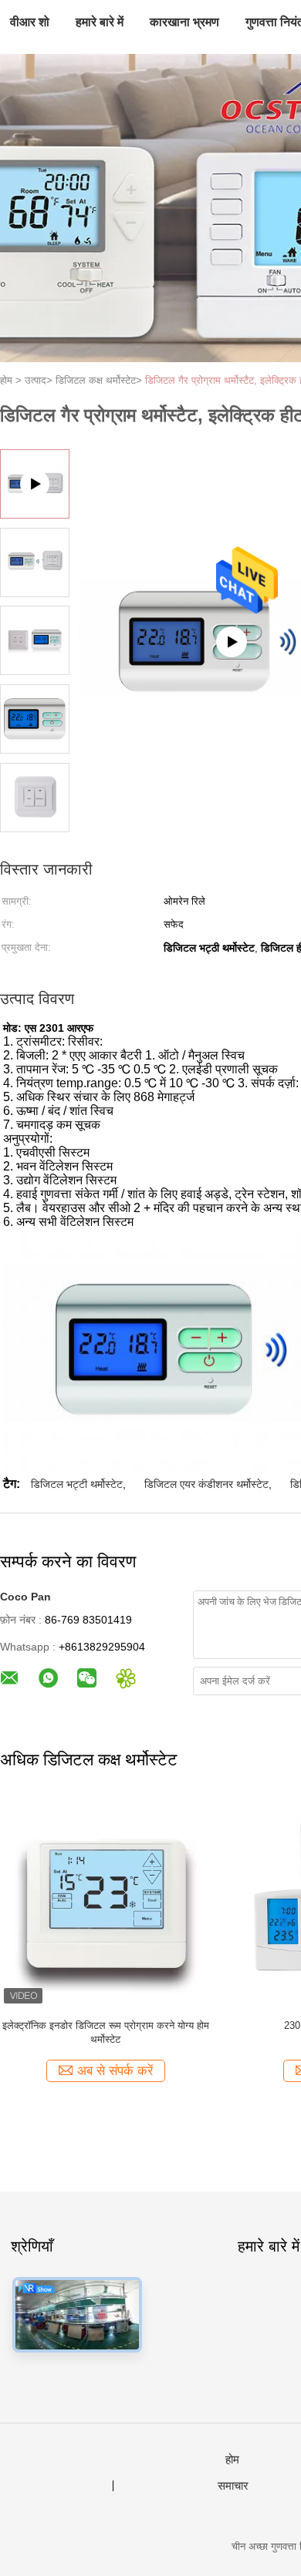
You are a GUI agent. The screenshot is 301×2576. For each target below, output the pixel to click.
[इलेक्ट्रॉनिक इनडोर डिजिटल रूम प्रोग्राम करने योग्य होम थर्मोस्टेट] (105, 1902)
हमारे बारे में (100, 22)
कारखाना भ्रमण (184, 22)
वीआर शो (30, 22)
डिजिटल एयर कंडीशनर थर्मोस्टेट (206, 1484)
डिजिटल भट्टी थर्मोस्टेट (77, 1484)
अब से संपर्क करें (115, 2071)
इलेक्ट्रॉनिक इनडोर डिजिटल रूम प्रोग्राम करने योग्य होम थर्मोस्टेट (106, 2032)
